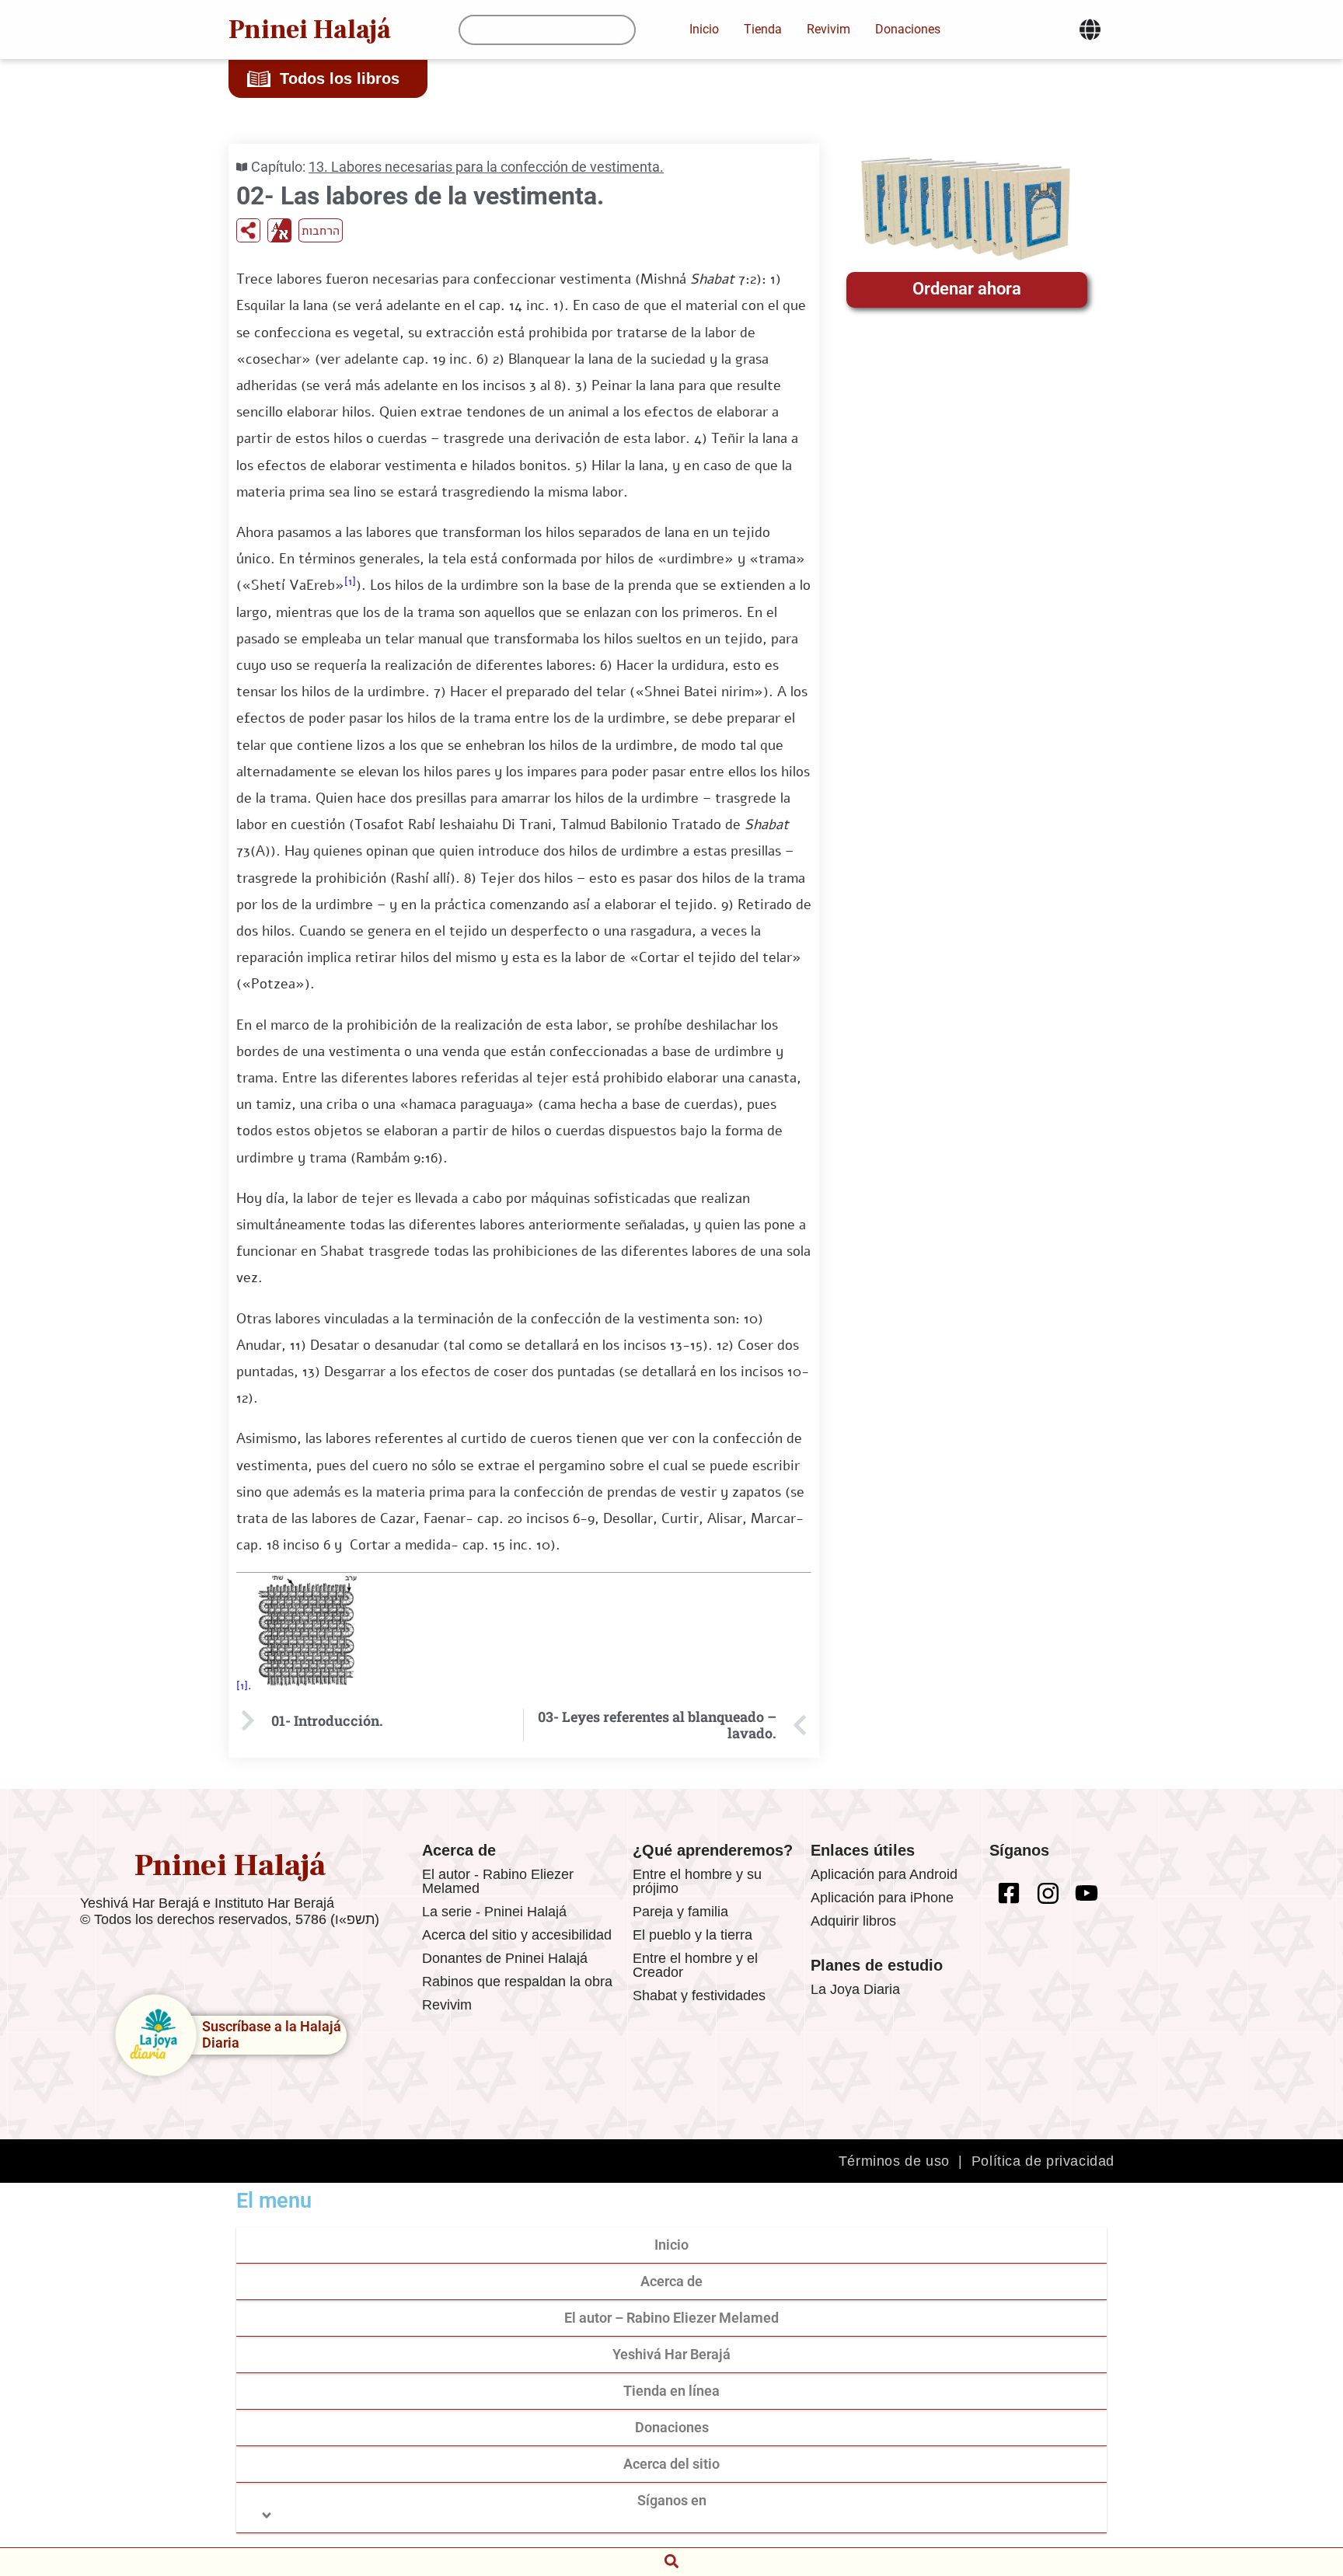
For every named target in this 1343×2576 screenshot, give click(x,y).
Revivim (447, 2005)
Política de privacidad (1043, 2161)
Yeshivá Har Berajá (671, 2354)
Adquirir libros (853, 1921)
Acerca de (671, 2281)
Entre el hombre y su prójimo (697, 1881)
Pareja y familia (680, 1912)
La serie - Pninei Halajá (494, 1912)
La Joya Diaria (855, 1989)
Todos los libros (340, 78)
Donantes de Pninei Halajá (505, 1958)
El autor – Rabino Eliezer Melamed (671, 2318)
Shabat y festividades (699, 1996)
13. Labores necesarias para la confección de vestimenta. (486, 167)
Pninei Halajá (310, 30)
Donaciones (672, 2427)
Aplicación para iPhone (882, 1898)
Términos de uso (894, 2161)
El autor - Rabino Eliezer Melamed (498, 1881)
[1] (350, 582)
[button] (671, 2561)
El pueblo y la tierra (692, 1935)
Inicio (671, 2245)
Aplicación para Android (884, 1874)
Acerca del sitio (671, 2464)
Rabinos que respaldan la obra (517, 1982)
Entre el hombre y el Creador (695, 1965)
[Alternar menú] (1090, 30)
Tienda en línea (671, 2391)
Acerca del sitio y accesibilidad (517, 1935)
